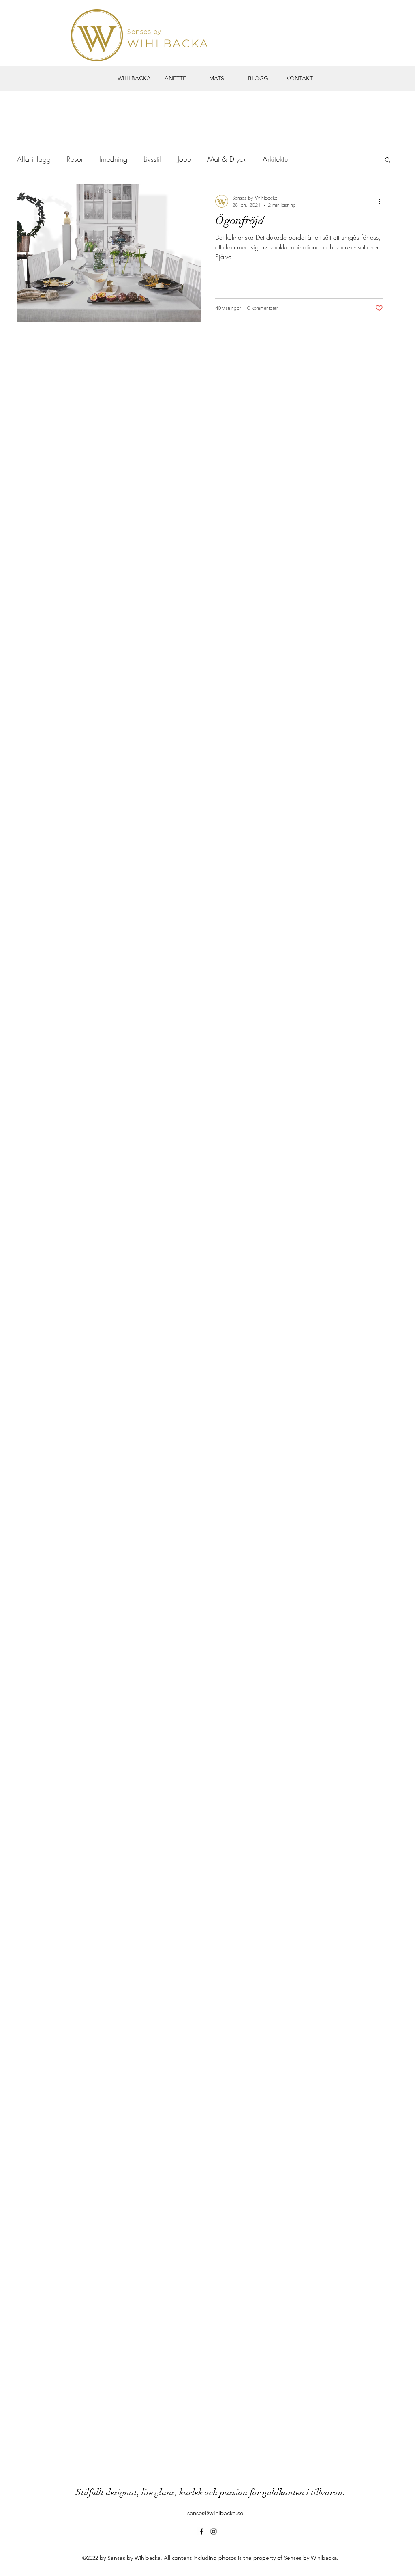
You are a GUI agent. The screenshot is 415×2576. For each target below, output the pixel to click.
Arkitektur (276, 159)
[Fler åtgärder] (382, 201)
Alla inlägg (34, 159)
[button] (388, 160)
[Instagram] (214, 2531)
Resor (75, 159)
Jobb (184, 159)
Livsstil (152, 159)
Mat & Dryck (227, 159)
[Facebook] (201, 2531)
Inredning (113, 159)
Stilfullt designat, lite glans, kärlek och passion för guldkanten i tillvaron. (211, 2492)
